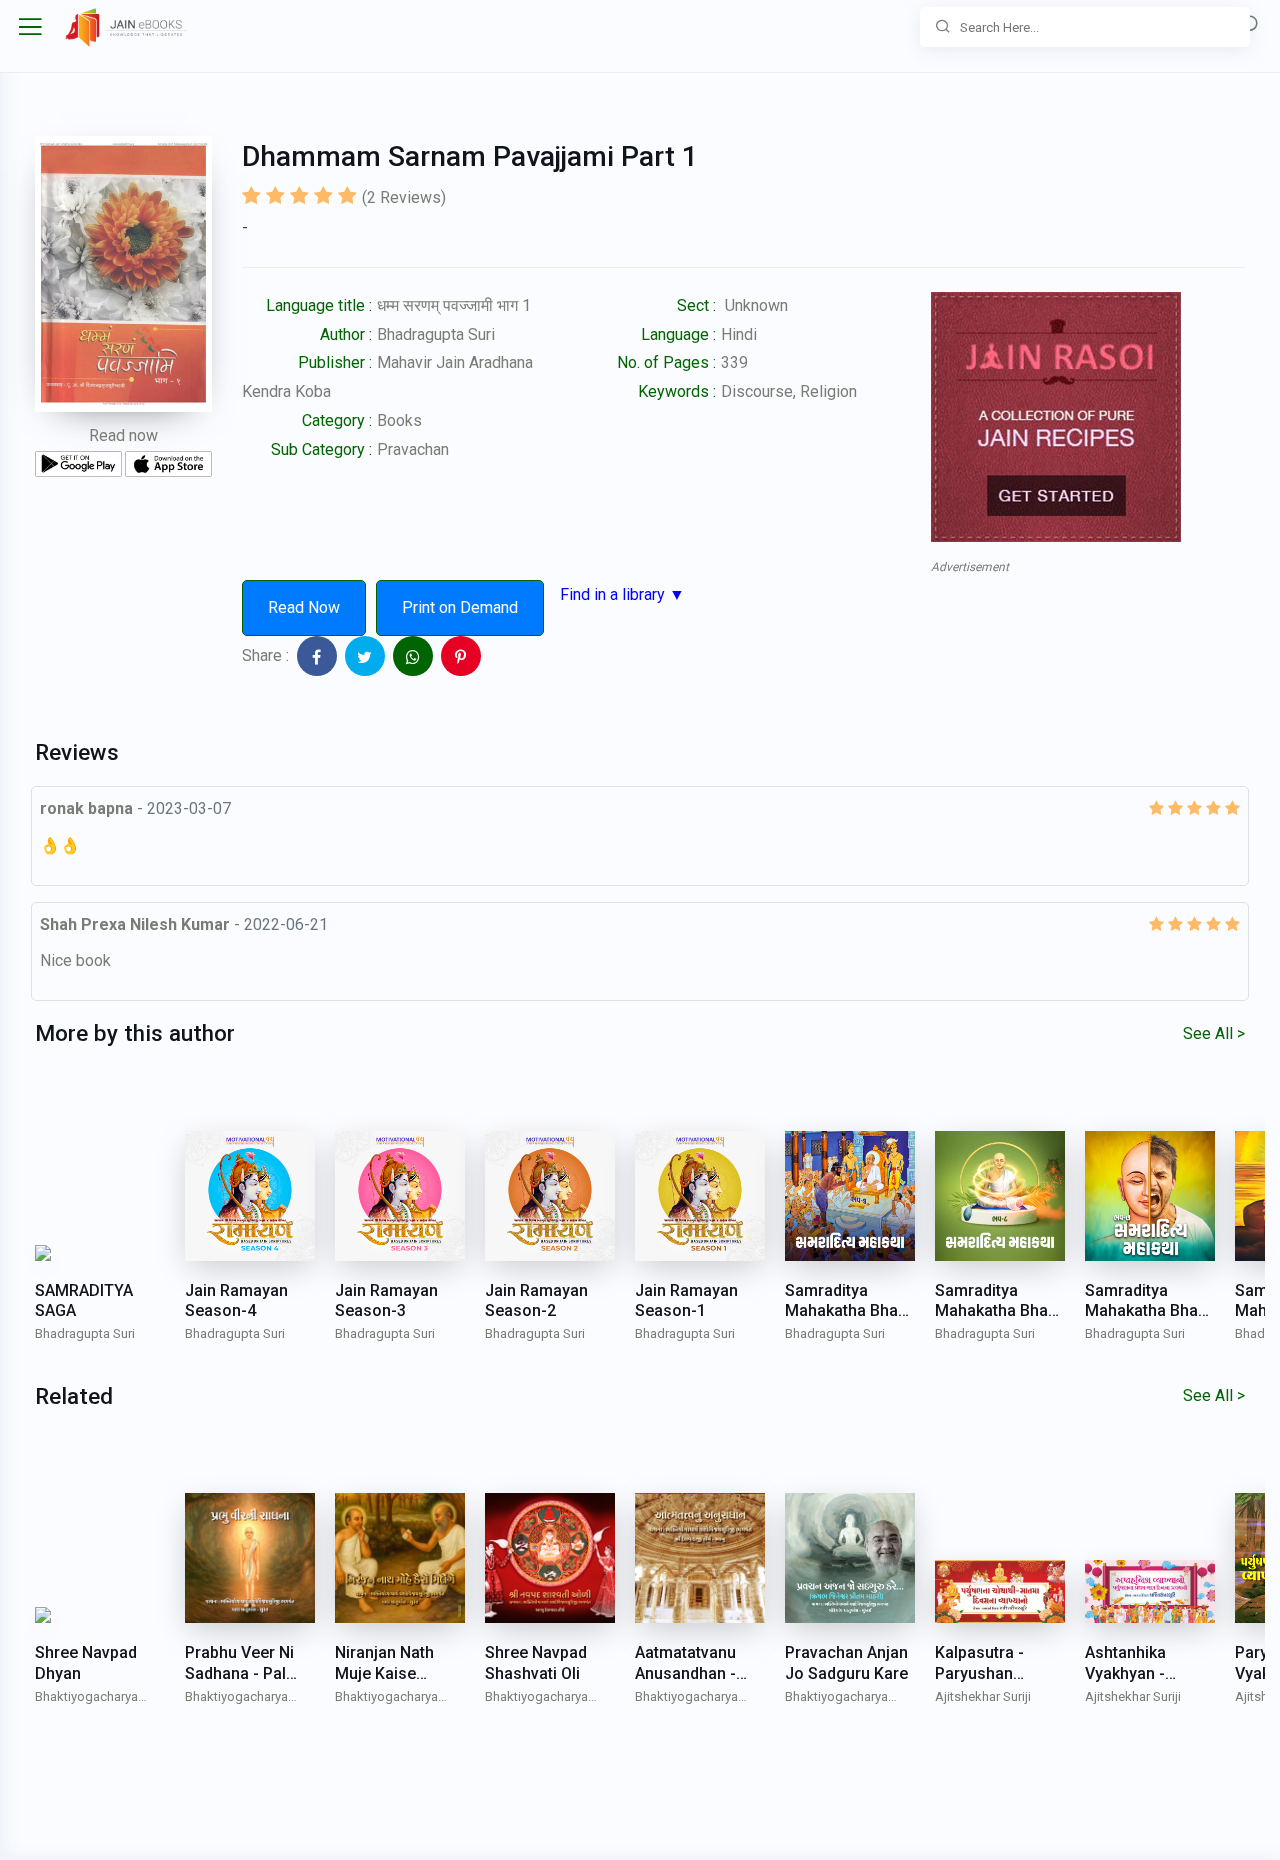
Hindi (739, 334)
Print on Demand (460, 607)
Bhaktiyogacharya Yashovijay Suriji (86, 1698)
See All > (1214, 1033)
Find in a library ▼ (622, 594)
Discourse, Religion (789, 391)
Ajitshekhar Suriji (983, 1696)
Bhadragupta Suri (436, 334)
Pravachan (413, 449)
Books (399, 420)
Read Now (304, 607)
